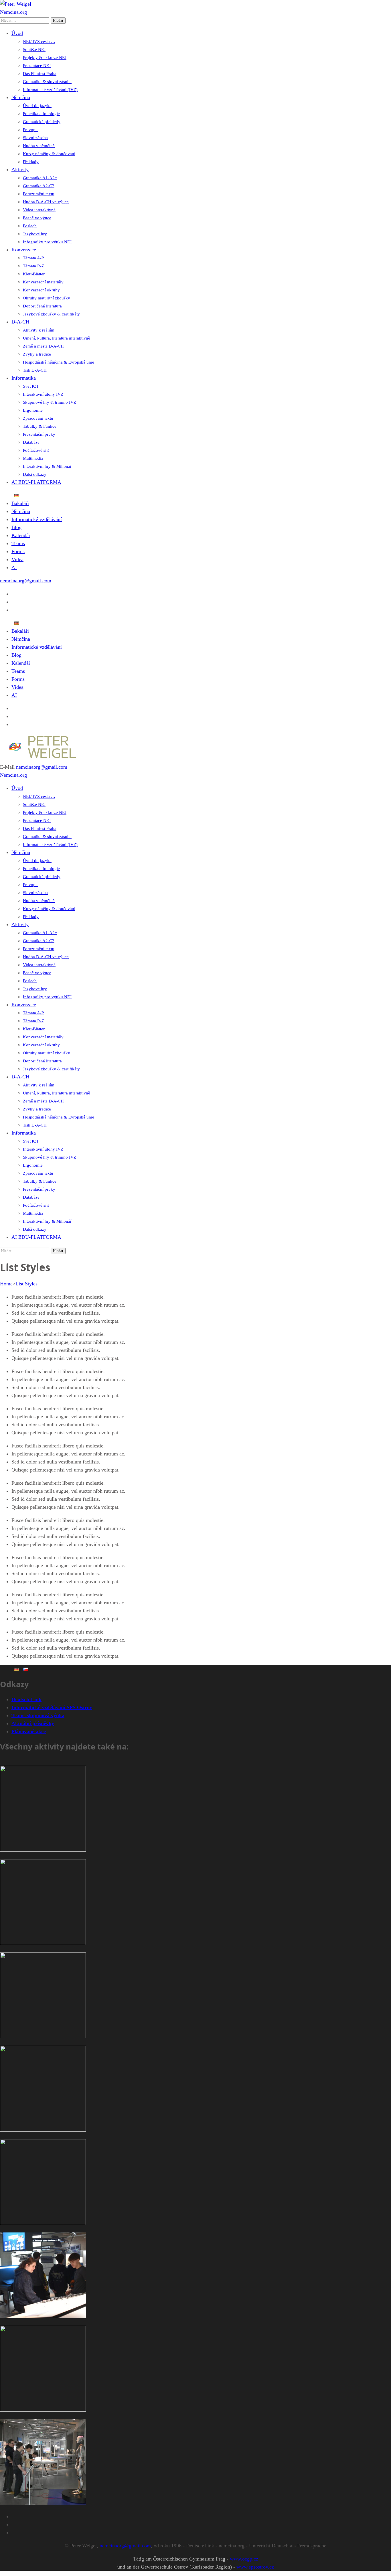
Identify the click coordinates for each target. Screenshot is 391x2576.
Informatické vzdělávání (37, 519)
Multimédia (33, 458)
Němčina (21, 97)
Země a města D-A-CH (43, 346)
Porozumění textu (39, 194)
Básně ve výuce (37, 218)
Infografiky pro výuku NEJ (47, 242)
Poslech (30, 226)
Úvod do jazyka (37, 106)
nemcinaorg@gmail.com (26, 581)
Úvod (17, 33)
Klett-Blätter (34, 274)
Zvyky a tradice (37, 354)
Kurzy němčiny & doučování (49, 154)
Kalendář (21, 535)
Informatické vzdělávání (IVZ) (50, 90)
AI (14, 567)
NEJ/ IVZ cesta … (39, 42)
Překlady (31, 162)
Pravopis (31, 130)
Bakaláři (20, 503)
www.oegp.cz (244, 2559)
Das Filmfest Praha (40, 74)
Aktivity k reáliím (39, 330)
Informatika (24, 378)
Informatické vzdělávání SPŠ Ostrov (52, 1707)
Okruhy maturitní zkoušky (47, 298)
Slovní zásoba (35, 138)
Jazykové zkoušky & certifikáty (51, 314)
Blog (16, 527)
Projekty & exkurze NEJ (45, 58)
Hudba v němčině (39, 146)
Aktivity (20, 169)
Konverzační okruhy (41, 290)
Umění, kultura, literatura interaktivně (57, 338)
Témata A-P (33, 258)
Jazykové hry (35, 234)
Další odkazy (35, 474)
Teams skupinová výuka (38, 1715)
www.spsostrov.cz (255, 2567)
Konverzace (24, 250)
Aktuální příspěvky (33, 1723)
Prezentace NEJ (37, 66)
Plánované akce (29, 1731)
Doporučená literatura (42, 306)
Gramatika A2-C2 (39, 186)
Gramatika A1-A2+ (40, 178)
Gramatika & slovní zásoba (47, 82)
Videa (17, 559)
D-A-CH (20, 322)
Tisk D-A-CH (35, 370)
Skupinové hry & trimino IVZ (50, 402)
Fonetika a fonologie (41, 114)
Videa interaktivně (39, 210)
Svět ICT (31, 386)
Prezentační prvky (39, 434)
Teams (18, 543)
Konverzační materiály (43, 282)
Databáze (31, 442)
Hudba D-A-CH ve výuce (46, 202)
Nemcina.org (13, 12)
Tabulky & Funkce (40, 426)
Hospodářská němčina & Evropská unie (59, 362)
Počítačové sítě (36, 450)
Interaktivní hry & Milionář (47, 466)
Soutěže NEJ (34, 50)
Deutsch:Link (26, 1699)
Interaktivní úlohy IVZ (43, 394)
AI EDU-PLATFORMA (36, 482)
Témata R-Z (33, 266)
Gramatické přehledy (42, 122)
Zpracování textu (38, 418)
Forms (18, 551)
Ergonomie (33, 410)
